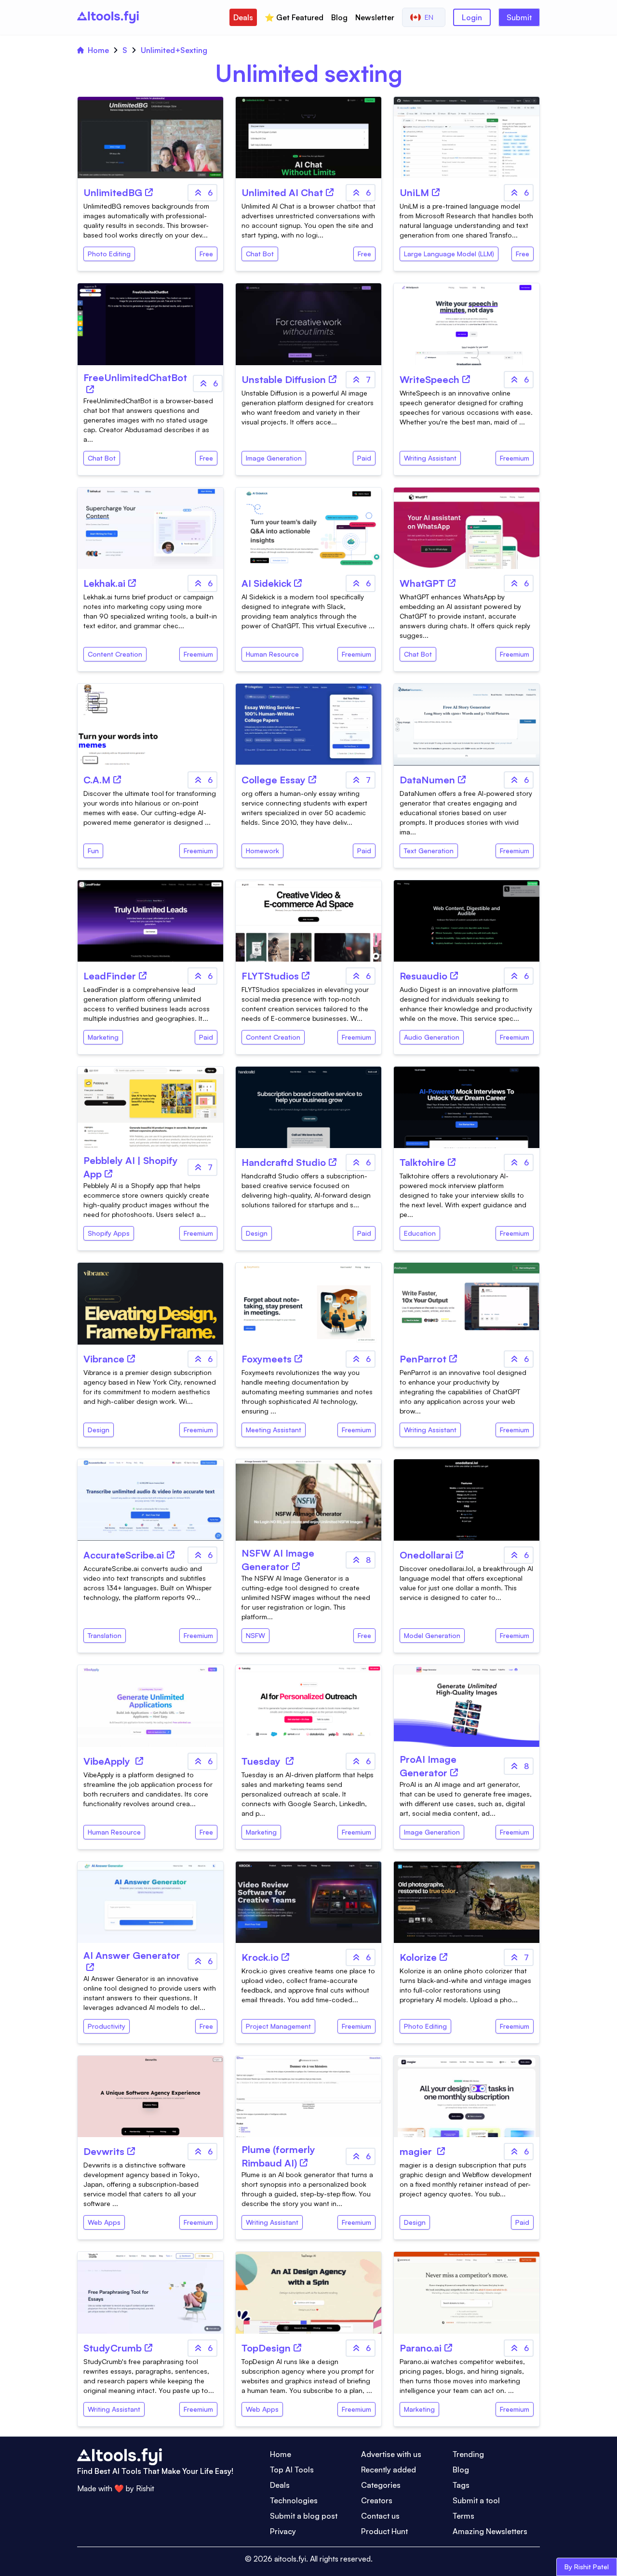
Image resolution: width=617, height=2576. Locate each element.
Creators (377, 2500)
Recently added (389, 2470)
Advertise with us (391, 2454)
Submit (519, 17)
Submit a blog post (304, 2516)
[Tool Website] (149, 192)
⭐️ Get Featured (294, 17)
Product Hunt (384, 2531)
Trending (468, 2454)
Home (98, 50)
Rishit (145, 2488)
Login (472, 17)
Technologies (294, 2500)
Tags (461, 2485)
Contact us (380, 2516)
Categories (381, 2485)
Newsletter (375, 17)
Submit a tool (476, 2500)
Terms (463, 2516)
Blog (339, 17)
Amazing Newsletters (490, 2531)
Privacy (283, 2531)
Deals (243, 17)
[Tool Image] (150, 138)
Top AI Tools (292, 2470)
